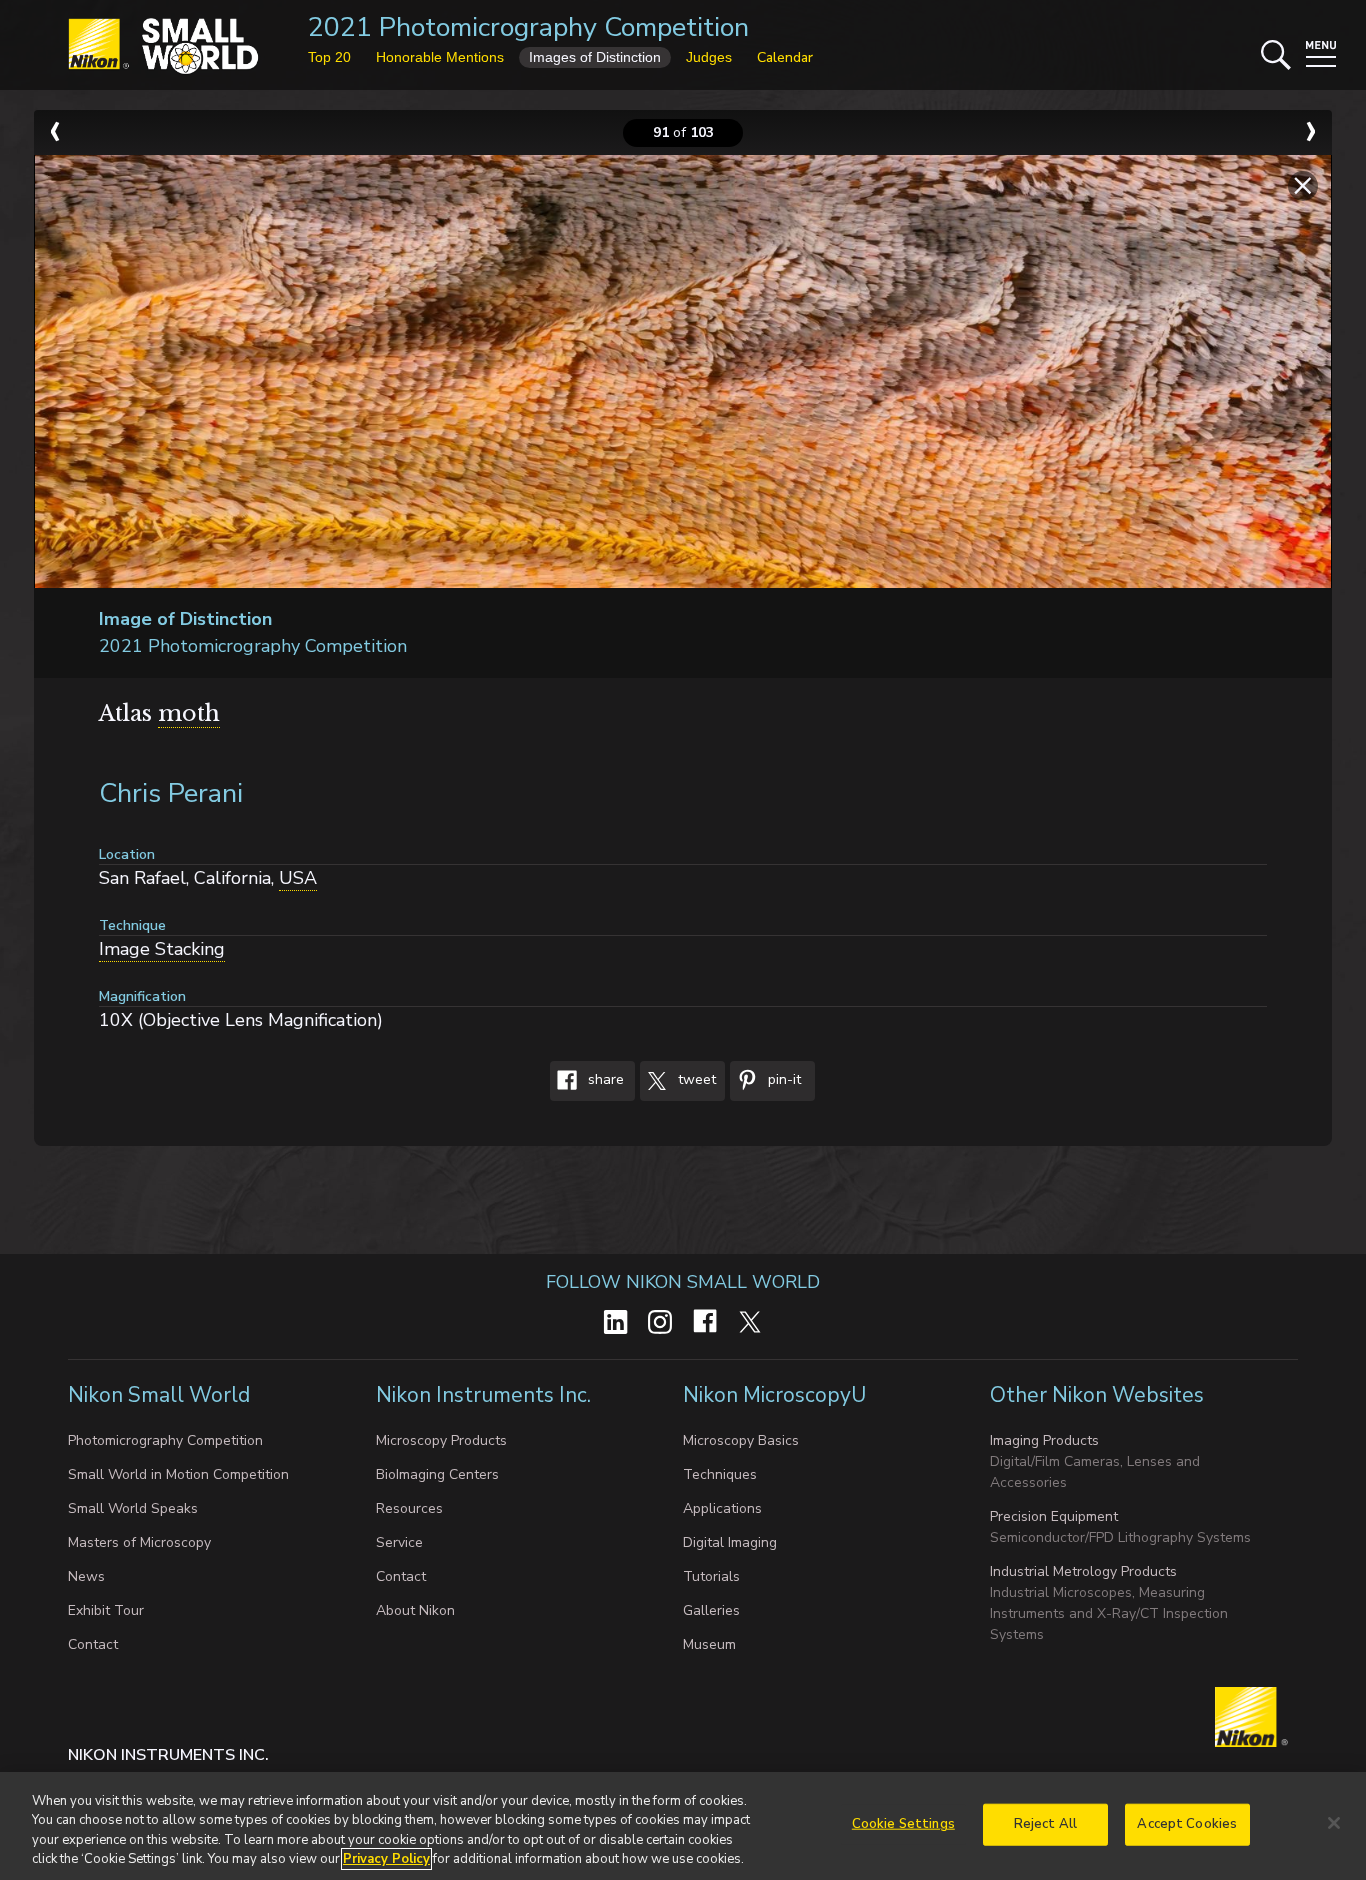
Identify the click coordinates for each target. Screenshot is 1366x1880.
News (86, 1576)
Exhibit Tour (106, 1610)
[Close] (1334, 1823)
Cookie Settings (903, 1824)
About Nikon (415, 1610)
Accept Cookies (1187, 1824)
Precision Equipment (1054, 1516)
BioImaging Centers (437, 1474)
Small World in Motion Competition (178, 1474)
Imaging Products (1044, 1440)
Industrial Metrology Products (1083, 1571)
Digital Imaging (730, 1542)
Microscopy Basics (741, 1440)
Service (399, 1542)
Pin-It (782, 1079)
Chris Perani (171, 793)
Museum (709, 1644)
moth (189, 713)
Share (604, 1079)
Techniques (720, 1474)
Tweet (695, 1079)
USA (298, 878)
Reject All (1045, 1824)
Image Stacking (162, 949)
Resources (409, 1508)
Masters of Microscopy (139, 1542)
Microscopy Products (441, 1440)
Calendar (785, 57)
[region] (683, 1826)
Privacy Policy (386, 1859)
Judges (709, 57)
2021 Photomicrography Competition (528, 27)
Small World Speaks (133, 1508)
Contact (93, 1644)
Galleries (711, 1610)
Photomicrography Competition (165, 1440)
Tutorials (711, 1576)
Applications (722, 1508)
